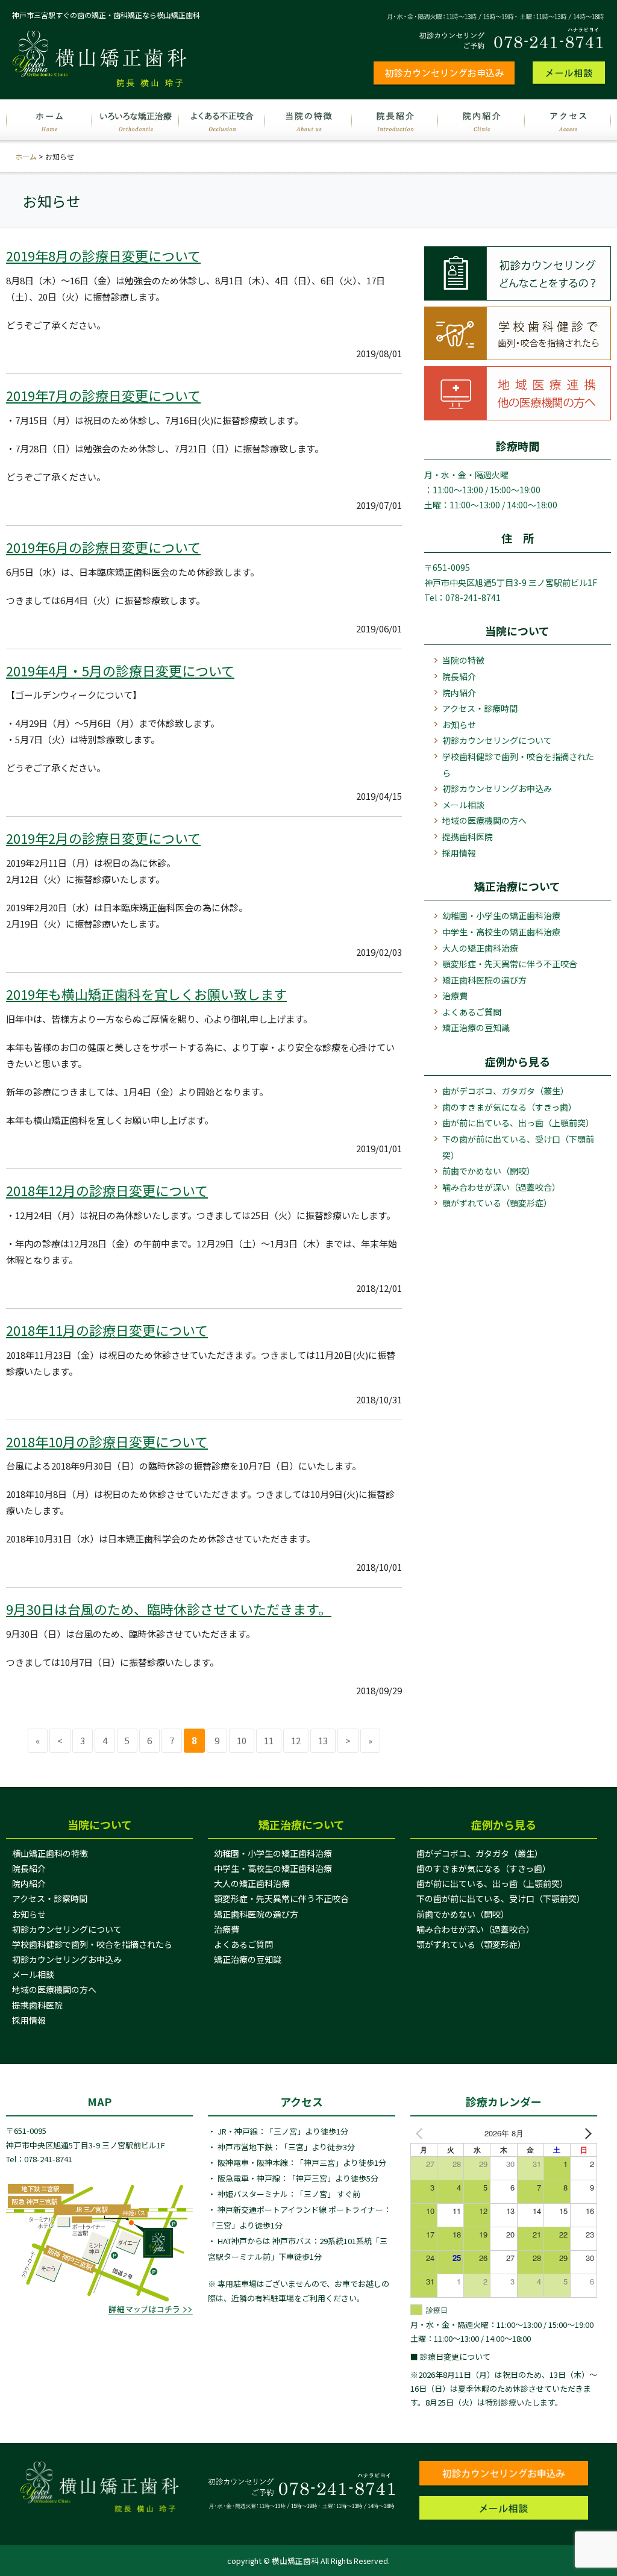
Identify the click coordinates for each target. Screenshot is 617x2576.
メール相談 (463, 805)
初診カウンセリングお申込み (497, 788)
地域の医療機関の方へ (484, 820)
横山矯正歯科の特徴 (50, 1853)
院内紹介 (459, 693)
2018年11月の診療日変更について (107, 1330)
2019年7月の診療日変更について (103, 395)
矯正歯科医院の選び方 (484, 980)
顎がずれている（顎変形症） (497, 1203)
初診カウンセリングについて (497, 740)
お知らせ (459, 725)
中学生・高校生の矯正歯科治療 (501, 932)
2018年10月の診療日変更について (107, 1441)
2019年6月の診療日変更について (103, 547)
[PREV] (422, 2133)
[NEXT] (586, 2133)
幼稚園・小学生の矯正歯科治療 (501, 915)
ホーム (26, 156)
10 (242, 1740)
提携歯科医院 (468, 837)
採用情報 (459, 853)
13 (323, 1740)
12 (296, 1740)
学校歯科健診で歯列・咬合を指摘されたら (518, 765)
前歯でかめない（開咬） (489, 1171)
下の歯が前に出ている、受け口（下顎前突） (518, 1147)
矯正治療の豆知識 (476, 1028)
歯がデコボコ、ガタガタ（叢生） (506, 1091)
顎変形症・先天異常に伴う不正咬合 (510, 964)
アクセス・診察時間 (50, 1898)
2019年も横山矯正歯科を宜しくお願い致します (146, 994)
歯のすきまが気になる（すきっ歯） (509, 1107)
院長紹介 (459, 676)
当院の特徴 (463, 660)
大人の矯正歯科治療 (480, 948)
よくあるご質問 (472, 1012)
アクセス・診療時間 (480, 708)
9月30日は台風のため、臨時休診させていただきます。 (169, 1609)
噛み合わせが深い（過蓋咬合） (501, 1187)
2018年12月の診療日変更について (107, 1190)
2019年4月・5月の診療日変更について (120, 670)
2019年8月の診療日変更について (103, 255)
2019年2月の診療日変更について (103, 838)
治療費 (455, 996)
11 (269, 1740)
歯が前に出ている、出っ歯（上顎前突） (518, 1123)
